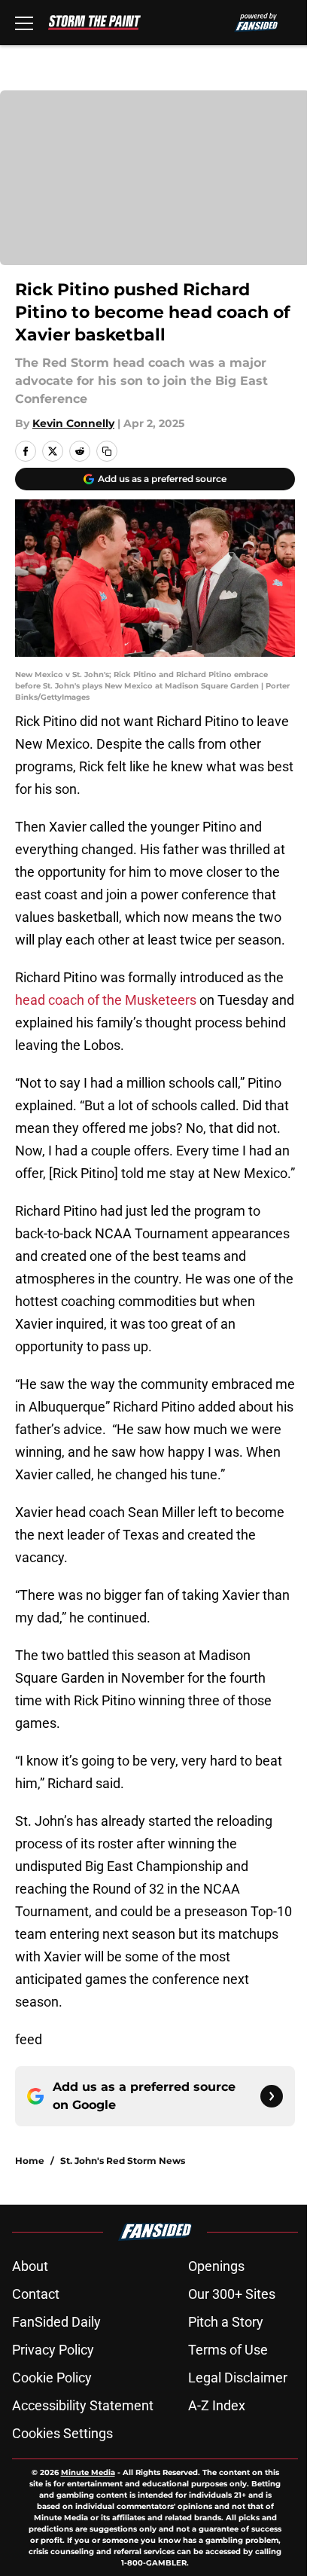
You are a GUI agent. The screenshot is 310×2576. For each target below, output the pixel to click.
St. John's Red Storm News (123, 2161)
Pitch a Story (226, 2322)
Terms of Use (228, 2350)
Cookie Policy (52, 2378)
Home (30, 2161)
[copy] (107, 451)
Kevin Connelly (73, 423)
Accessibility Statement (83, 2405)
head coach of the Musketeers (106, 1000)
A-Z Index (217, 2405)
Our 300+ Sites (232, 2294)
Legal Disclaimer (238, 2378)
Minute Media (88, 2472)
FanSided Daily (56, 2322)
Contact (36, 2294)
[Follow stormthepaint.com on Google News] (272, 2096)
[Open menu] (24, 23)
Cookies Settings (62, 2433)
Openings (216, 2266)
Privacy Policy (53, 2350)
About (30, 2266)
